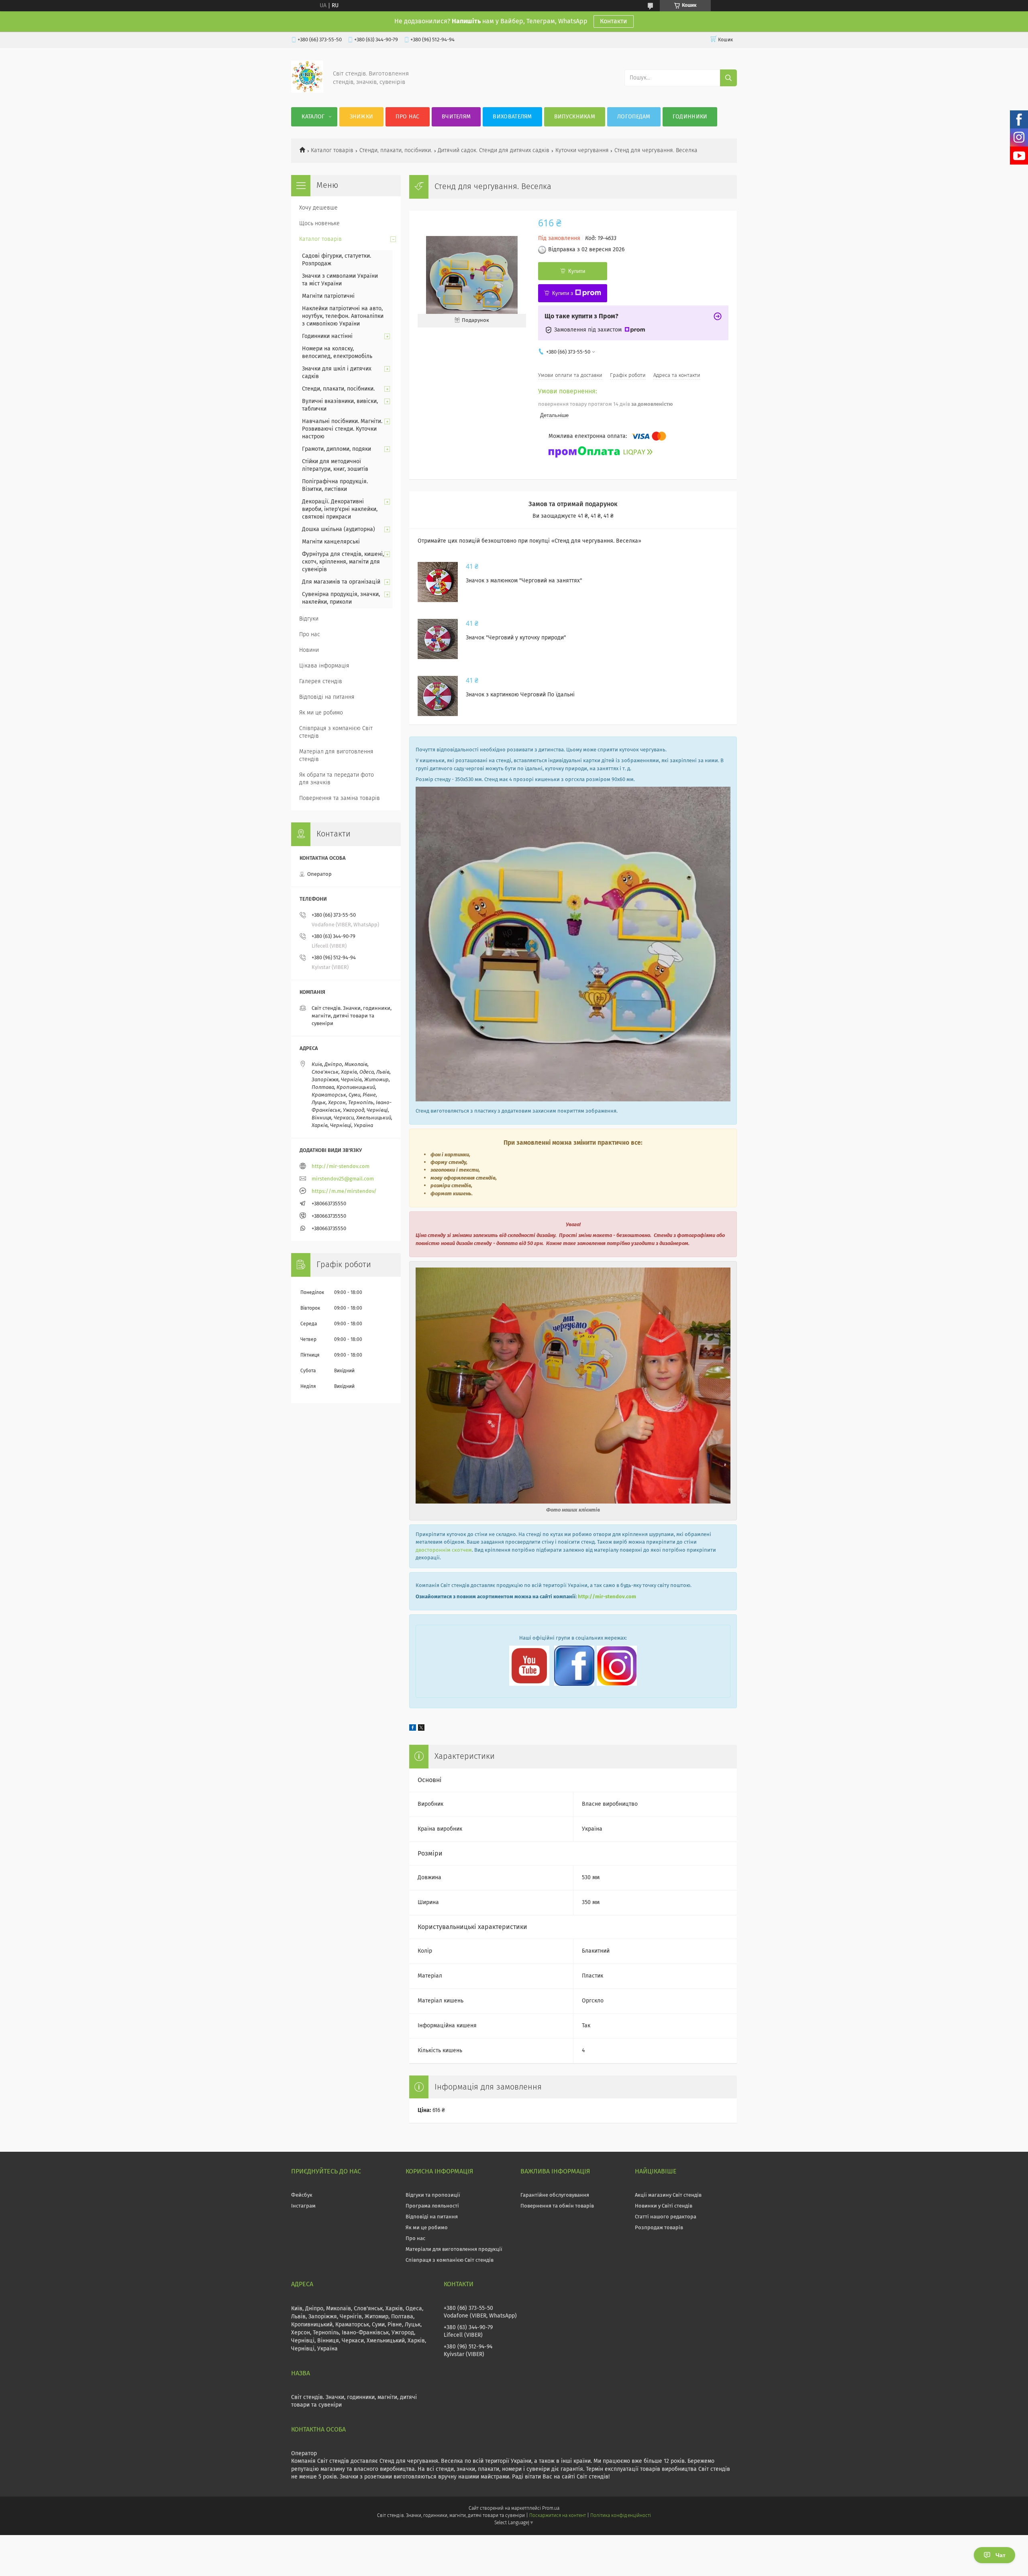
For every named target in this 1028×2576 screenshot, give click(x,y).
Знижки (362, 117)
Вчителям (456, 117)
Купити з (563, 293)
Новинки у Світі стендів (664, 2206)
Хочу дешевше (318, 208)
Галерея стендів (321, 682)
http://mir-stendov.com (607, 1597)
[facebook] (413, 1729)
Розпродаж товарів (659, 2228)
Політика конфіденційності (620, 2516)
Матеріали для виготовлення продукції (454, 2249)
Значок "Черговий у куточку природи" (516, 638)
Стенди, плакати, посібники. (396, 151)
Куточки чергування (582, 151)
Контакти (614, 21)
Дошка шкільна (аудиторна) (339, 529)
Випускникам (575, 117)
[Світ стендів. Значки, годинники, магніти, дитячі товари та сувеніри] (307, 91)
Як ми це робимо (321, 713)
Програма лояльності (432, 2206)
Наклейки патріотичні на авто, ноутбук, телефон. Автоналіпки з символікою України (343, 316)
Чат (1000, 2555)
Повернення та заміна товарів (340, 798)
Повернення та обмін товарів (557, 2206)
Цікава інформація (324, 666)
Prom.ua (551, 2509)
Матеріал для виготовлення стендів (336, 756)
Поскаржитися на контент (558, 2516)
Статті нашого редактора (666, 2217)
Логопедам (634, 117)
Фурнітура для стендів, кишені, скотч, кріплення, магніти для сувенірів (343, 562)
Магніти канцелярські (331, 542)
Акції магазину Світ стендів (668, 2195)
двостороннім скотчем (444, 1550)
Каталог (313, 117)
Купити (577, 271)
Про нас (407, 117)
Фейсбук (302, 2195)
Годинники (690, 117)
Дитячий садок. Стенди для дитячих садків (494, 151)
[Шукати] (728, 78)
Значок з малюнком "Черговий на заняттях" (524, 581)
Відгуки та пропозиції (433, 2195)
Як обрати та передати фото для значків (337, 779)
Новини (309, 650)
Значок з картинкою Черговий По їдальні (520, 695)
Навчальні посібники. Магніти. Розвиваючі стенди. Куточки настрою (342, 429)
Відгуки (309, 619)
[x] (421, 1729)
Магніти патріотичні (328, 296)
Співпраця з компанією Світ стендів (336, 732)
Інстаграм (303, 2206)
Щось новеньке (319, 224)
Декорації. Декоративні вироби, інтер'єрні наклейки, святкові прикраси (340, 509)
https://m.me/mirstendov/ (344, 1191)
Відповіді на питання (327, 697)
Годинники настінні (327, 336)
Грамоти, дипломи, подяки (337, 449)
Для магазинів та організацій (341, 582)
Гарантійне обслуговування (555, 2195)
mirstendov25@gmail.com (343, 1179)
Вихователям (512, 117)
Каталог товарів (332, 151)
